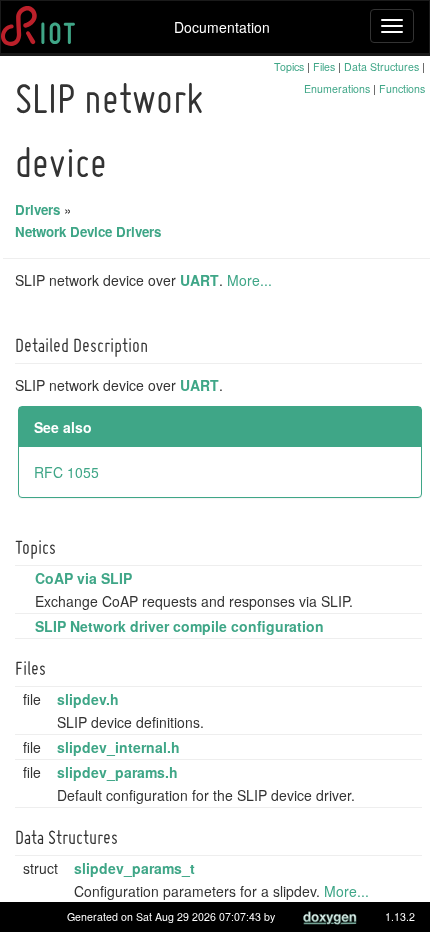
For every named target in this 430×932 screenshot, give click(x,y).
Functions (402, 88)
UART (199, 280)
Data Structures (381, 66)
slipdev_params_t (134, 868)
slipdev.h (88, 699)
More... (249, 280)
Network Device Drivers (88, 231)
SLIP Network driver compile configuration (179, 626)
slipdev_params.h (117, 772)
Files (324, 66)
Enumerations (337, 88)
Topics (289, 66)
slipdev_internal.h (118, 747)
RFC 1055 (66, 472)
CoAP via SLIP (83, 578)
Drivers (37, 209)
